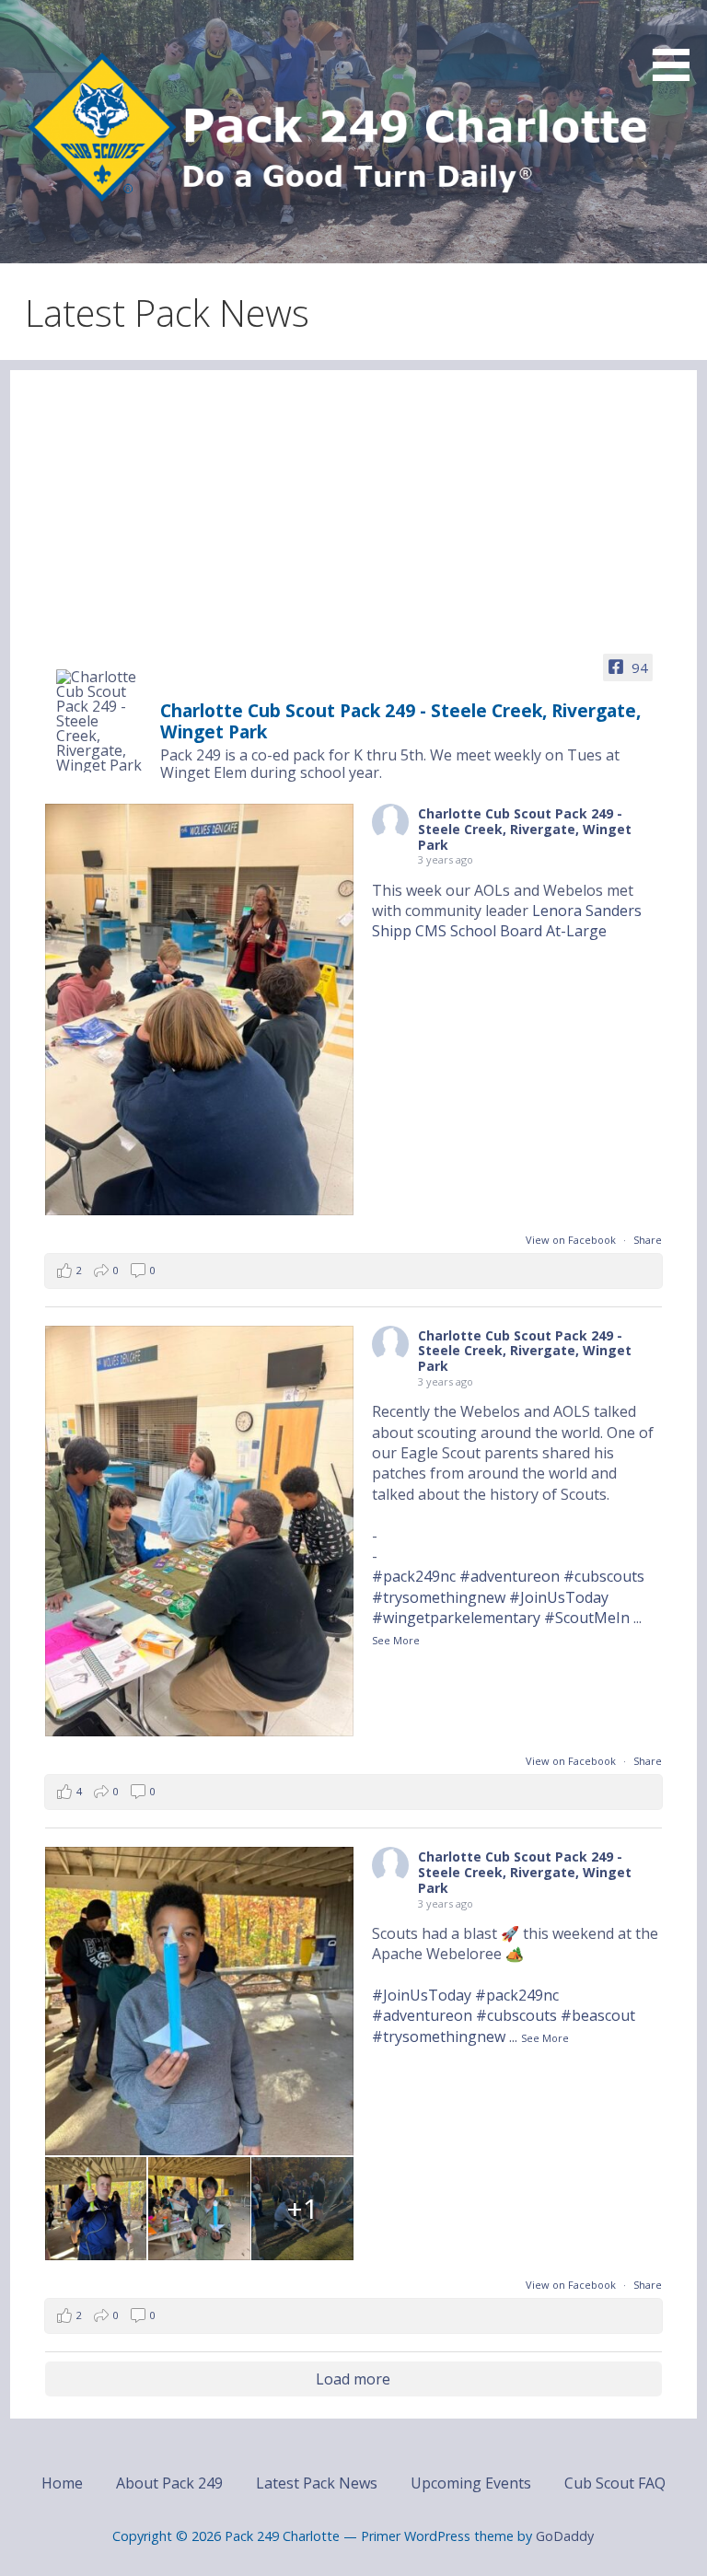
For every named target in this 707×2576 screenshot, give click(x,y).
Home (62, 2483)
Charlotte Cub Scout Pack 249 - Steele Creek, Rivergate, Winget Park (525, 829)
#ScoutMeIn (587, 1618)
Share (648, 1240)
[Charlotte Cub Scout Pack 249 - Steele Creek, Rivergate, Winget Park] (100, 721)
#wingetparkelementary (456, 1618)
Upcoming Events (471, 2483)
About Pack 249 (169, 2483)
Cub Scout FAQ (615, 2483)
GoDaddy (565, 2536)
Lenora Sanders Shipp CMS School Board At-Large (507, 921)
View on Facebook (572, 1240)
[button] (678, 44)
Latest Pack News (317, 2483)
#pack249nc (414, 1576)
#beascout (598, 2015)
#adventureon (510, 1576)
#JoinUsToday (559, 1597)
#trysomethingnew (439, 1597)
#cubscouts (604, 1576)
